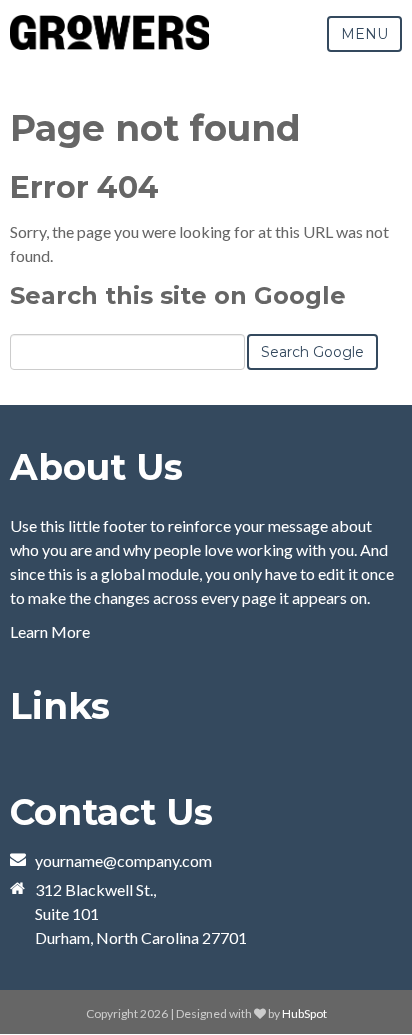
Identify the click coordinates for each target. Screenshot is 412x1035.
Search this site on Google (178, 295)
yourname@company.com (123, 860)
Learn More (50, 631)
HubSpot (304, 1013)
